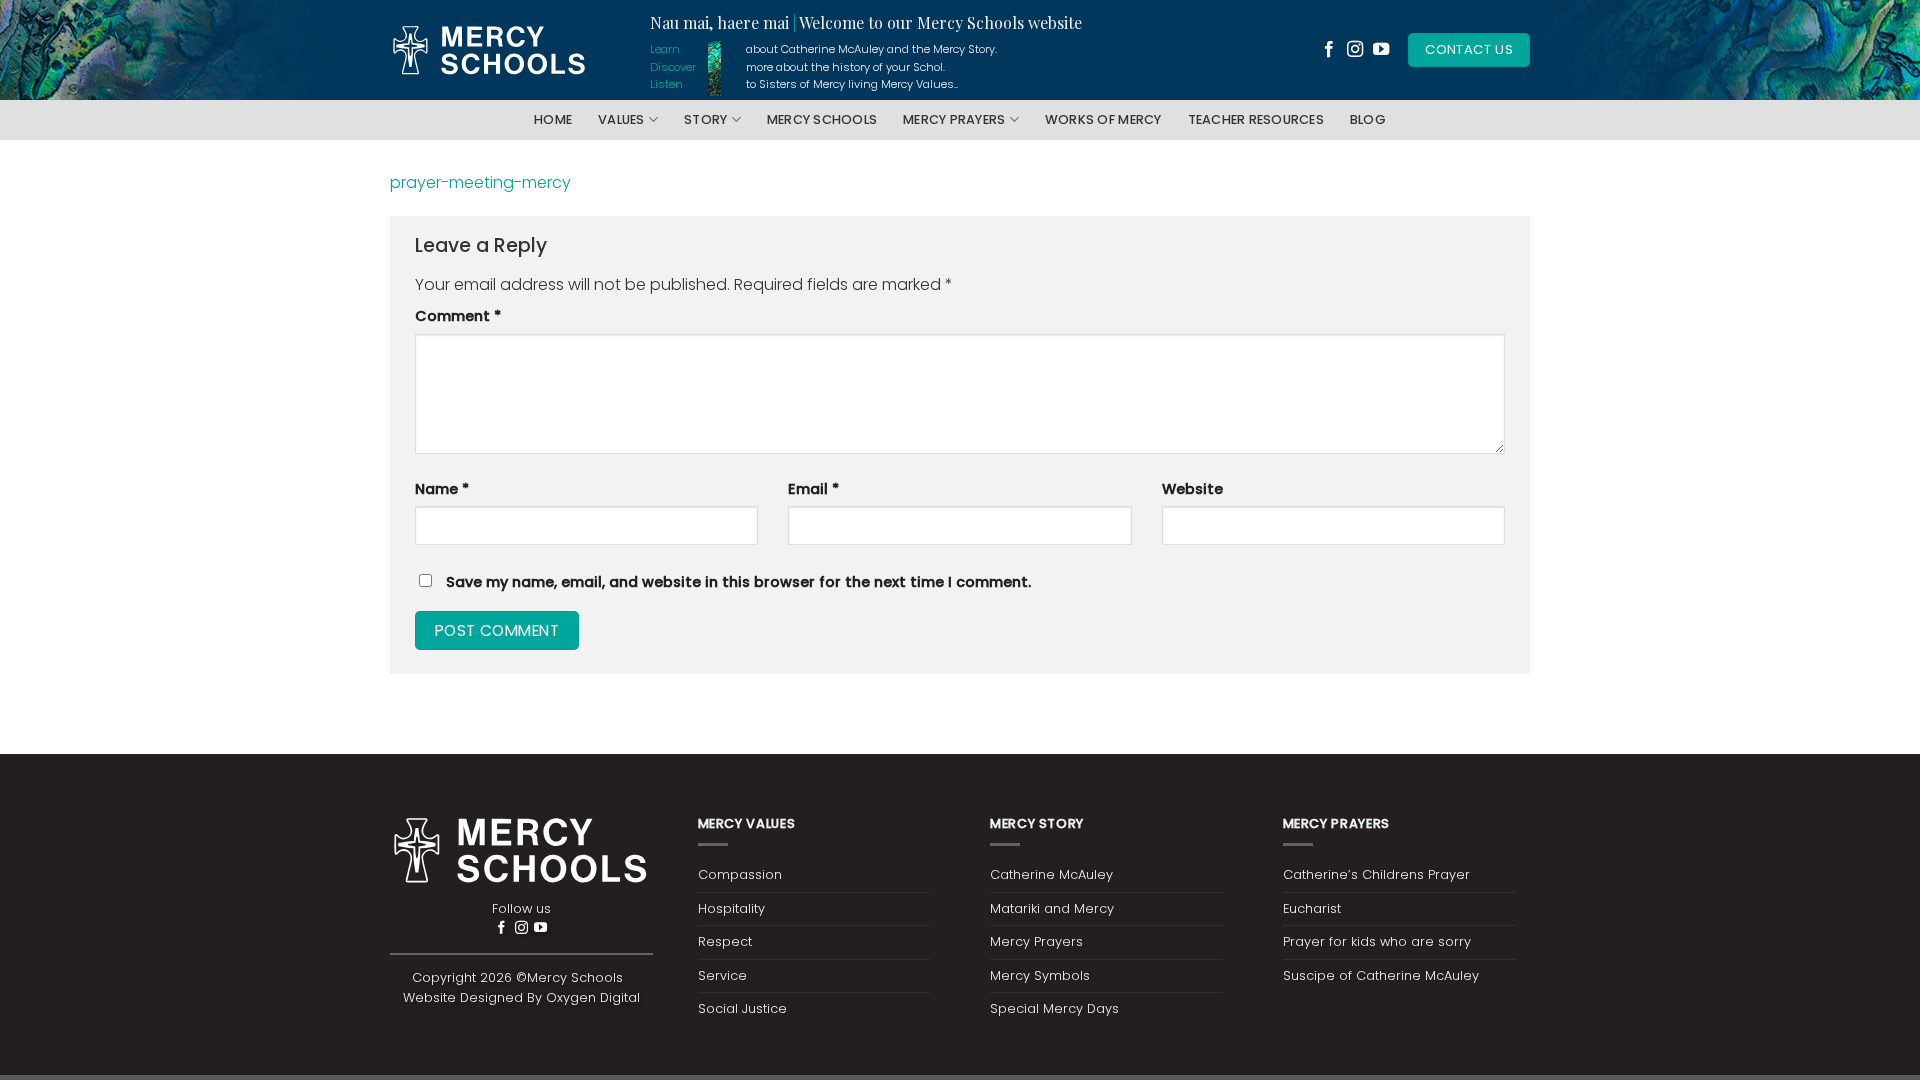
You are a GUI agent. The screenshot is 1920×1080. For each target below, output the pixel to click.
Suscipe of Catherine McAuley (1381, 975)
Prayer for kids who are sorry (1377, 941)
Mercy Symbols (1040, 975)
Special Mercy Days (1054, 1008)
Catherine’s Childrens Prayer (1376, 874)
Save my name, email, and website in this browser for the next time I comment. (738, 582)
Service (722, 975)
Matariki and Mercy (1052, 908)
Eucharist (1312, 908)
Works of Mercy (1103, 119)
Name (442, 489)
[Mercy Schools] (490, 50)
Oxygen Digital (593, 997)
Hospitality (731, 908)
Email (813, 489)
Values (621, 119)
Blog (1368, 119)
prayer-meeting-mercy (480, 182)
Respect (725, 941)
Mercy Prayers (954, 119)
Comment (458, 316)
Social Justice (742, 1008)
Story (705, 119)
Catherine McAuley (1051, 874)
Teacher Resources (1256, 119)
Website (1192, 489)
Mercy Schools (822, 119)
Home (553, 119)
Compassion (740, 874)
